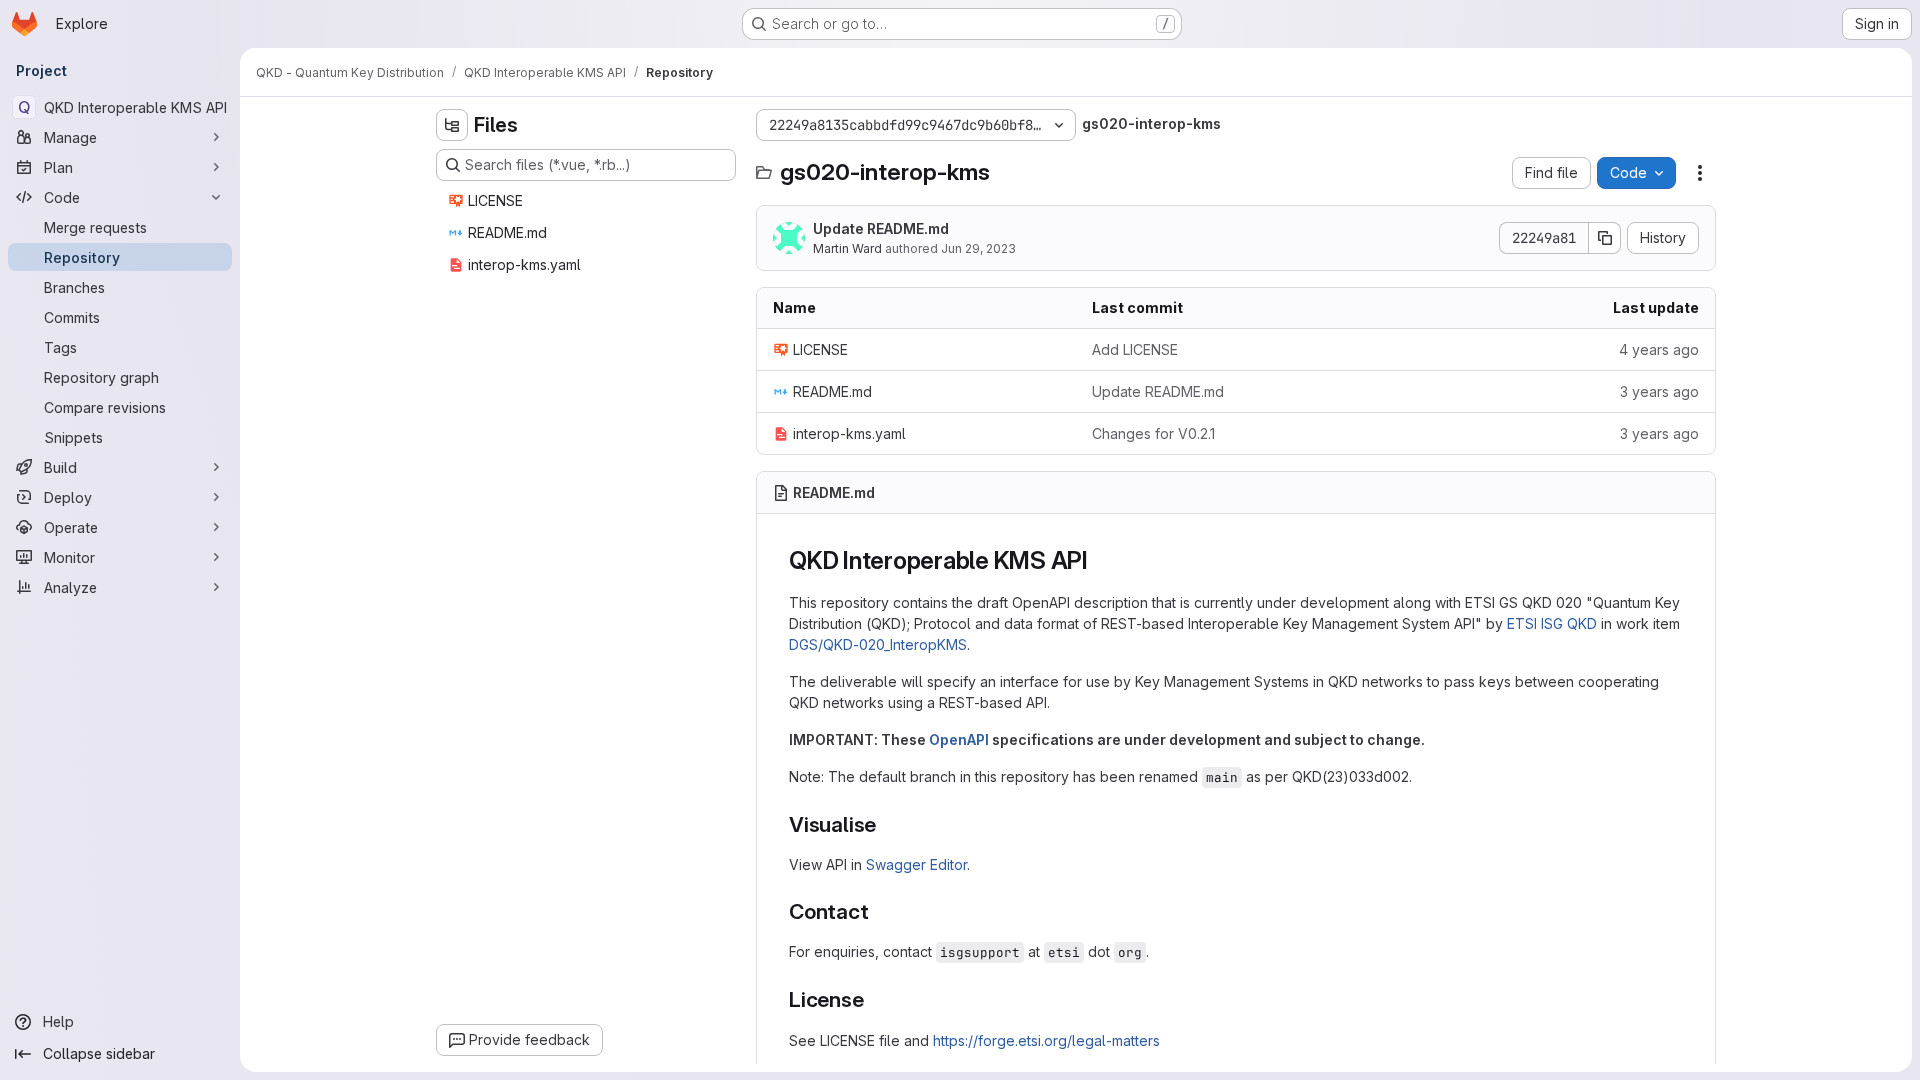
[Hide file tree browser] (452, 125)
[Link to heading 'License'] (875, 999)
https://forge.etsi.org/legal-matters (1046, 1040)
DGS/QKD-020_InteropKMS (878, 644)
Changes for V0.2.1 (1153, 433)
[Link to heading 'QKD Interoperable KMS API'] (1101, 560)
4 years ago (1659, 349)
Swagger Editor (916, 864)
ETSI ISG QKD (1552, 623)
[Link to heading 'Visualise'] (887, 824)
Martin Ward (847, 248)
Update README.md (881, 228)
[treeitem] (588, 201)
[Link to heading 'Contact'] (880, 911)
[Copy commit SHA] (1605, 238)
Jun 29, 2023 (978, 248)
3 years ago (1659, 391)
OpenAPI (959, 739)
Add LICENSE (1135, 349)
